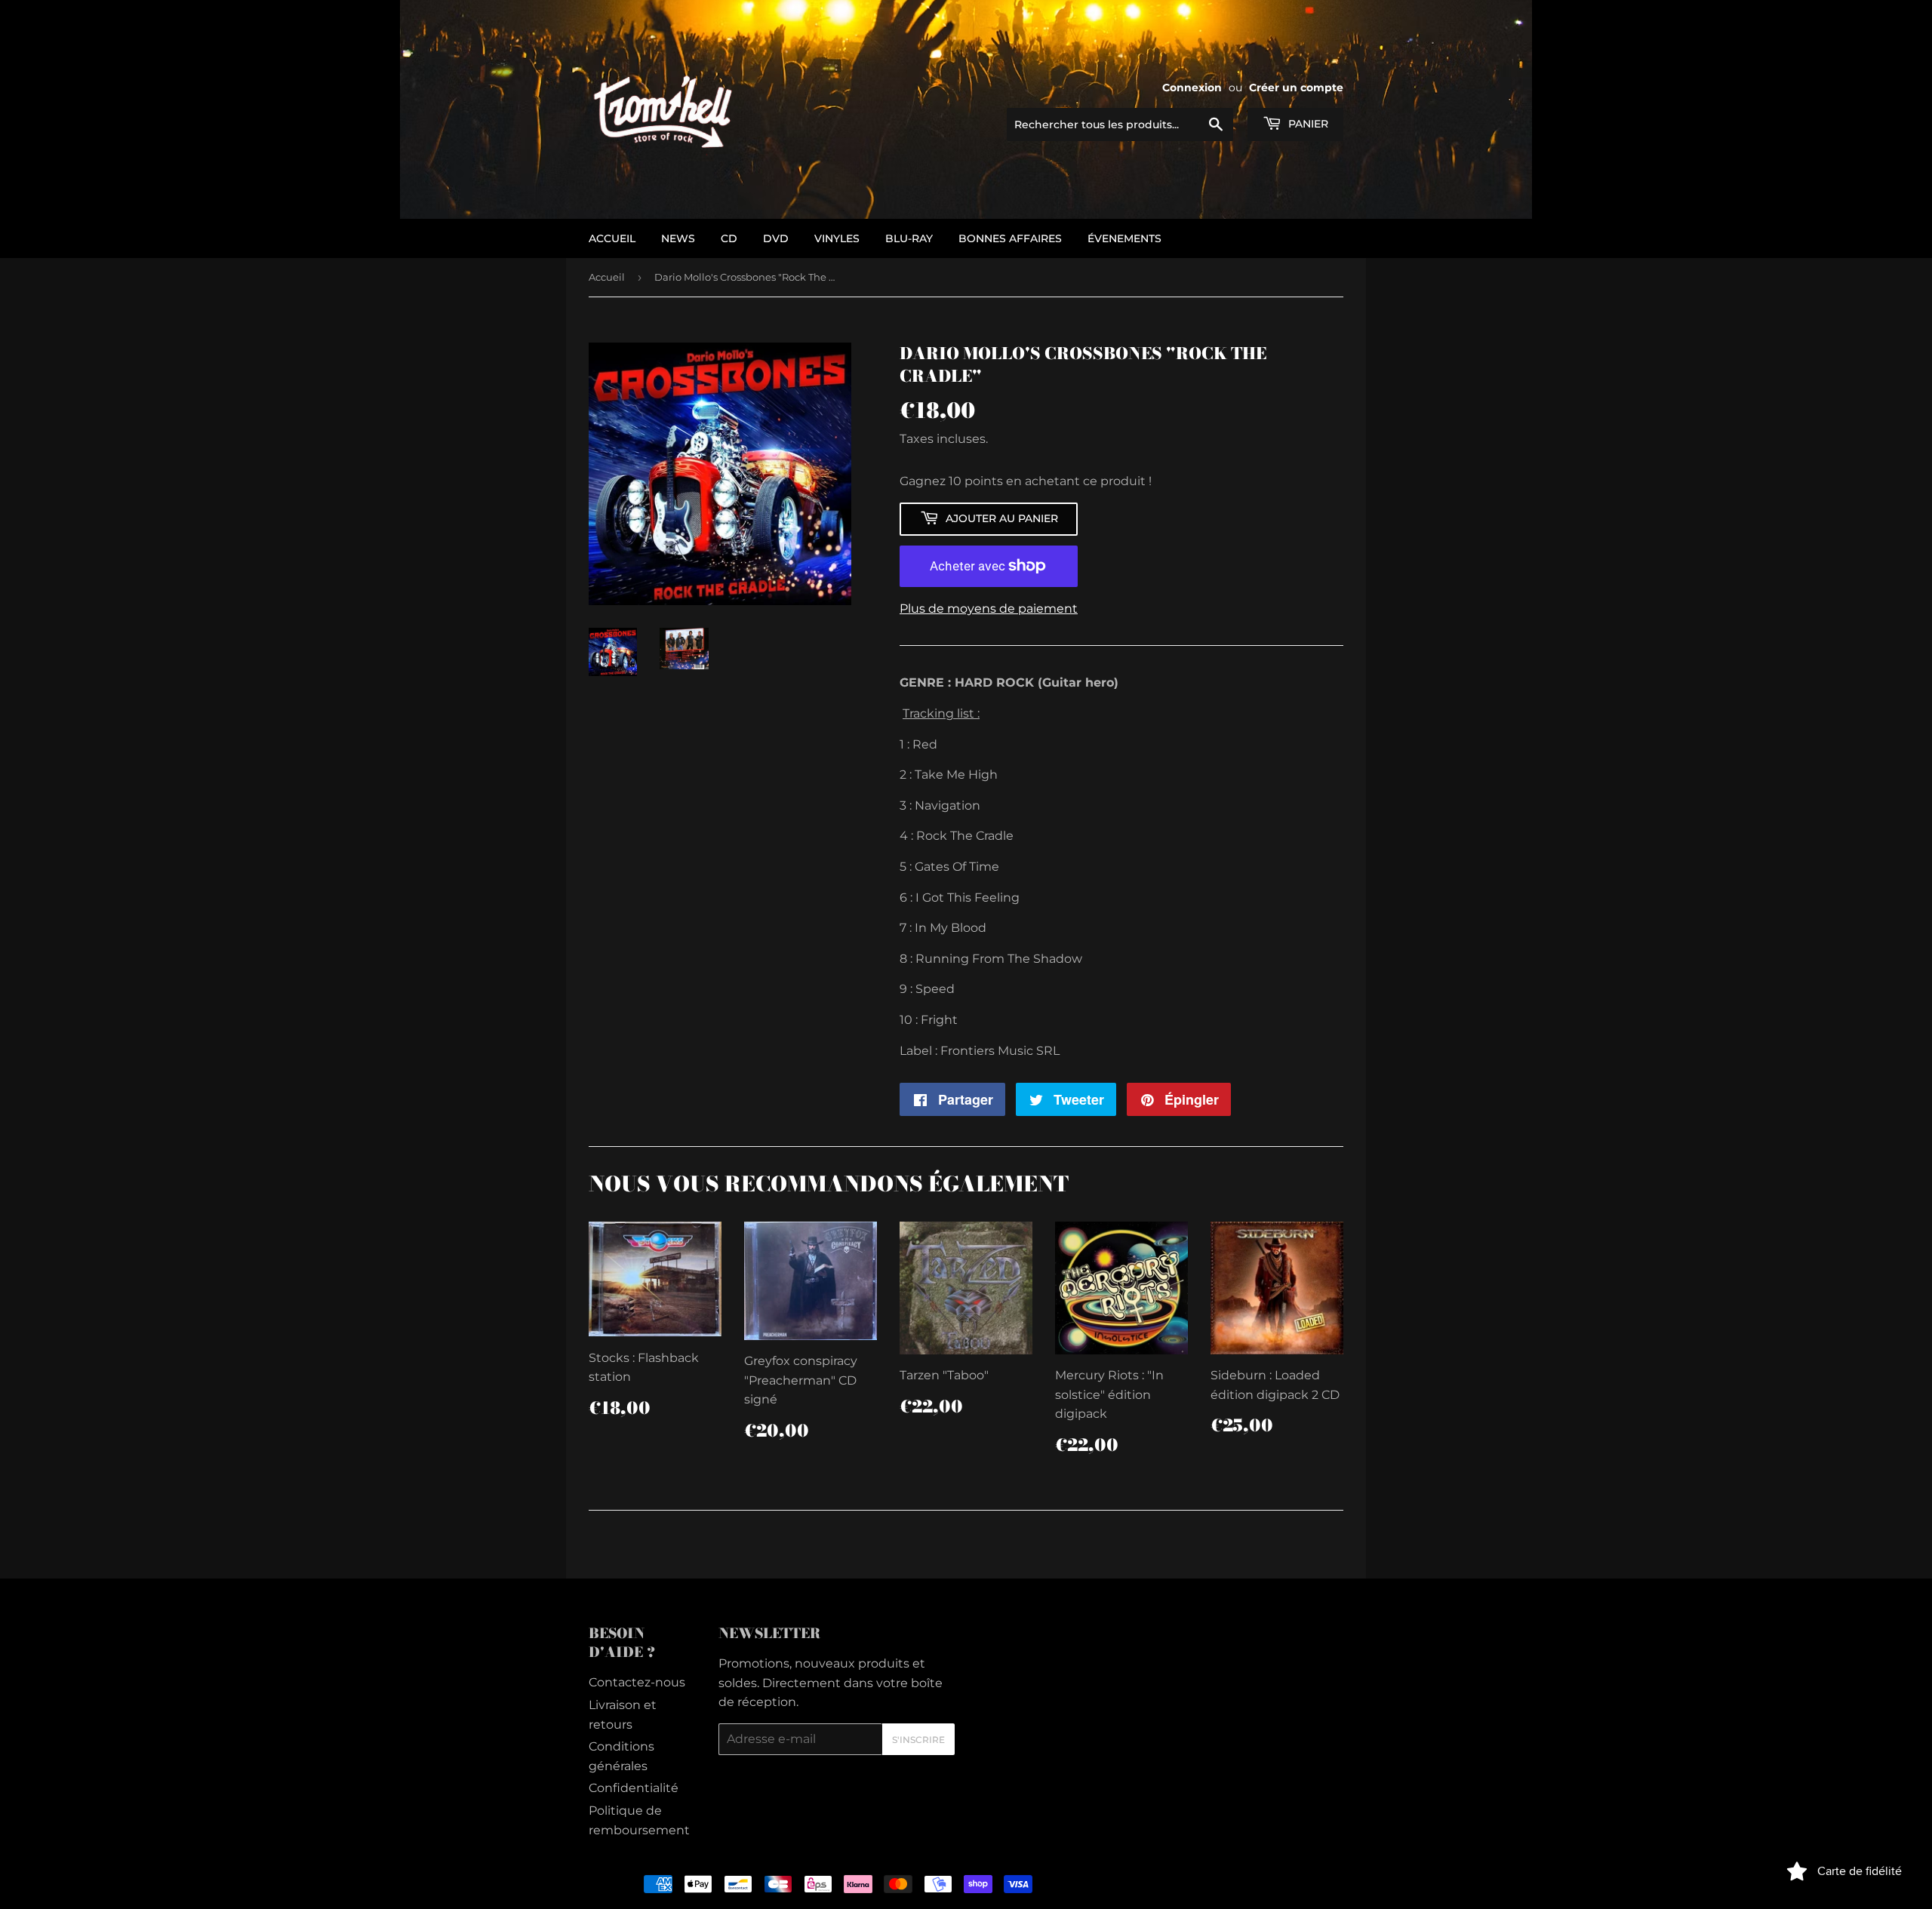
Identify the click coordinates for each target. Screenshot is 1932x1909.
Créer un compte (1296, 88)
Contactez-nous (637, 1682)
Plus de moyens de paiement (989, 609)
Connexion (1192, 88)
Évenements (1124, 238)
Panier (1307, 124)
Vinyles (837, 238)
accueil (612, 238)
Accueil (607, 277)
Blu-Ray (909, 238)
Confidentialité (634, 1788)
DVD (776, 238)
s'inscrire (918, 1740)
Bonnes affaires (1010, 238)
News (678, 238)
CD (729, 238)
